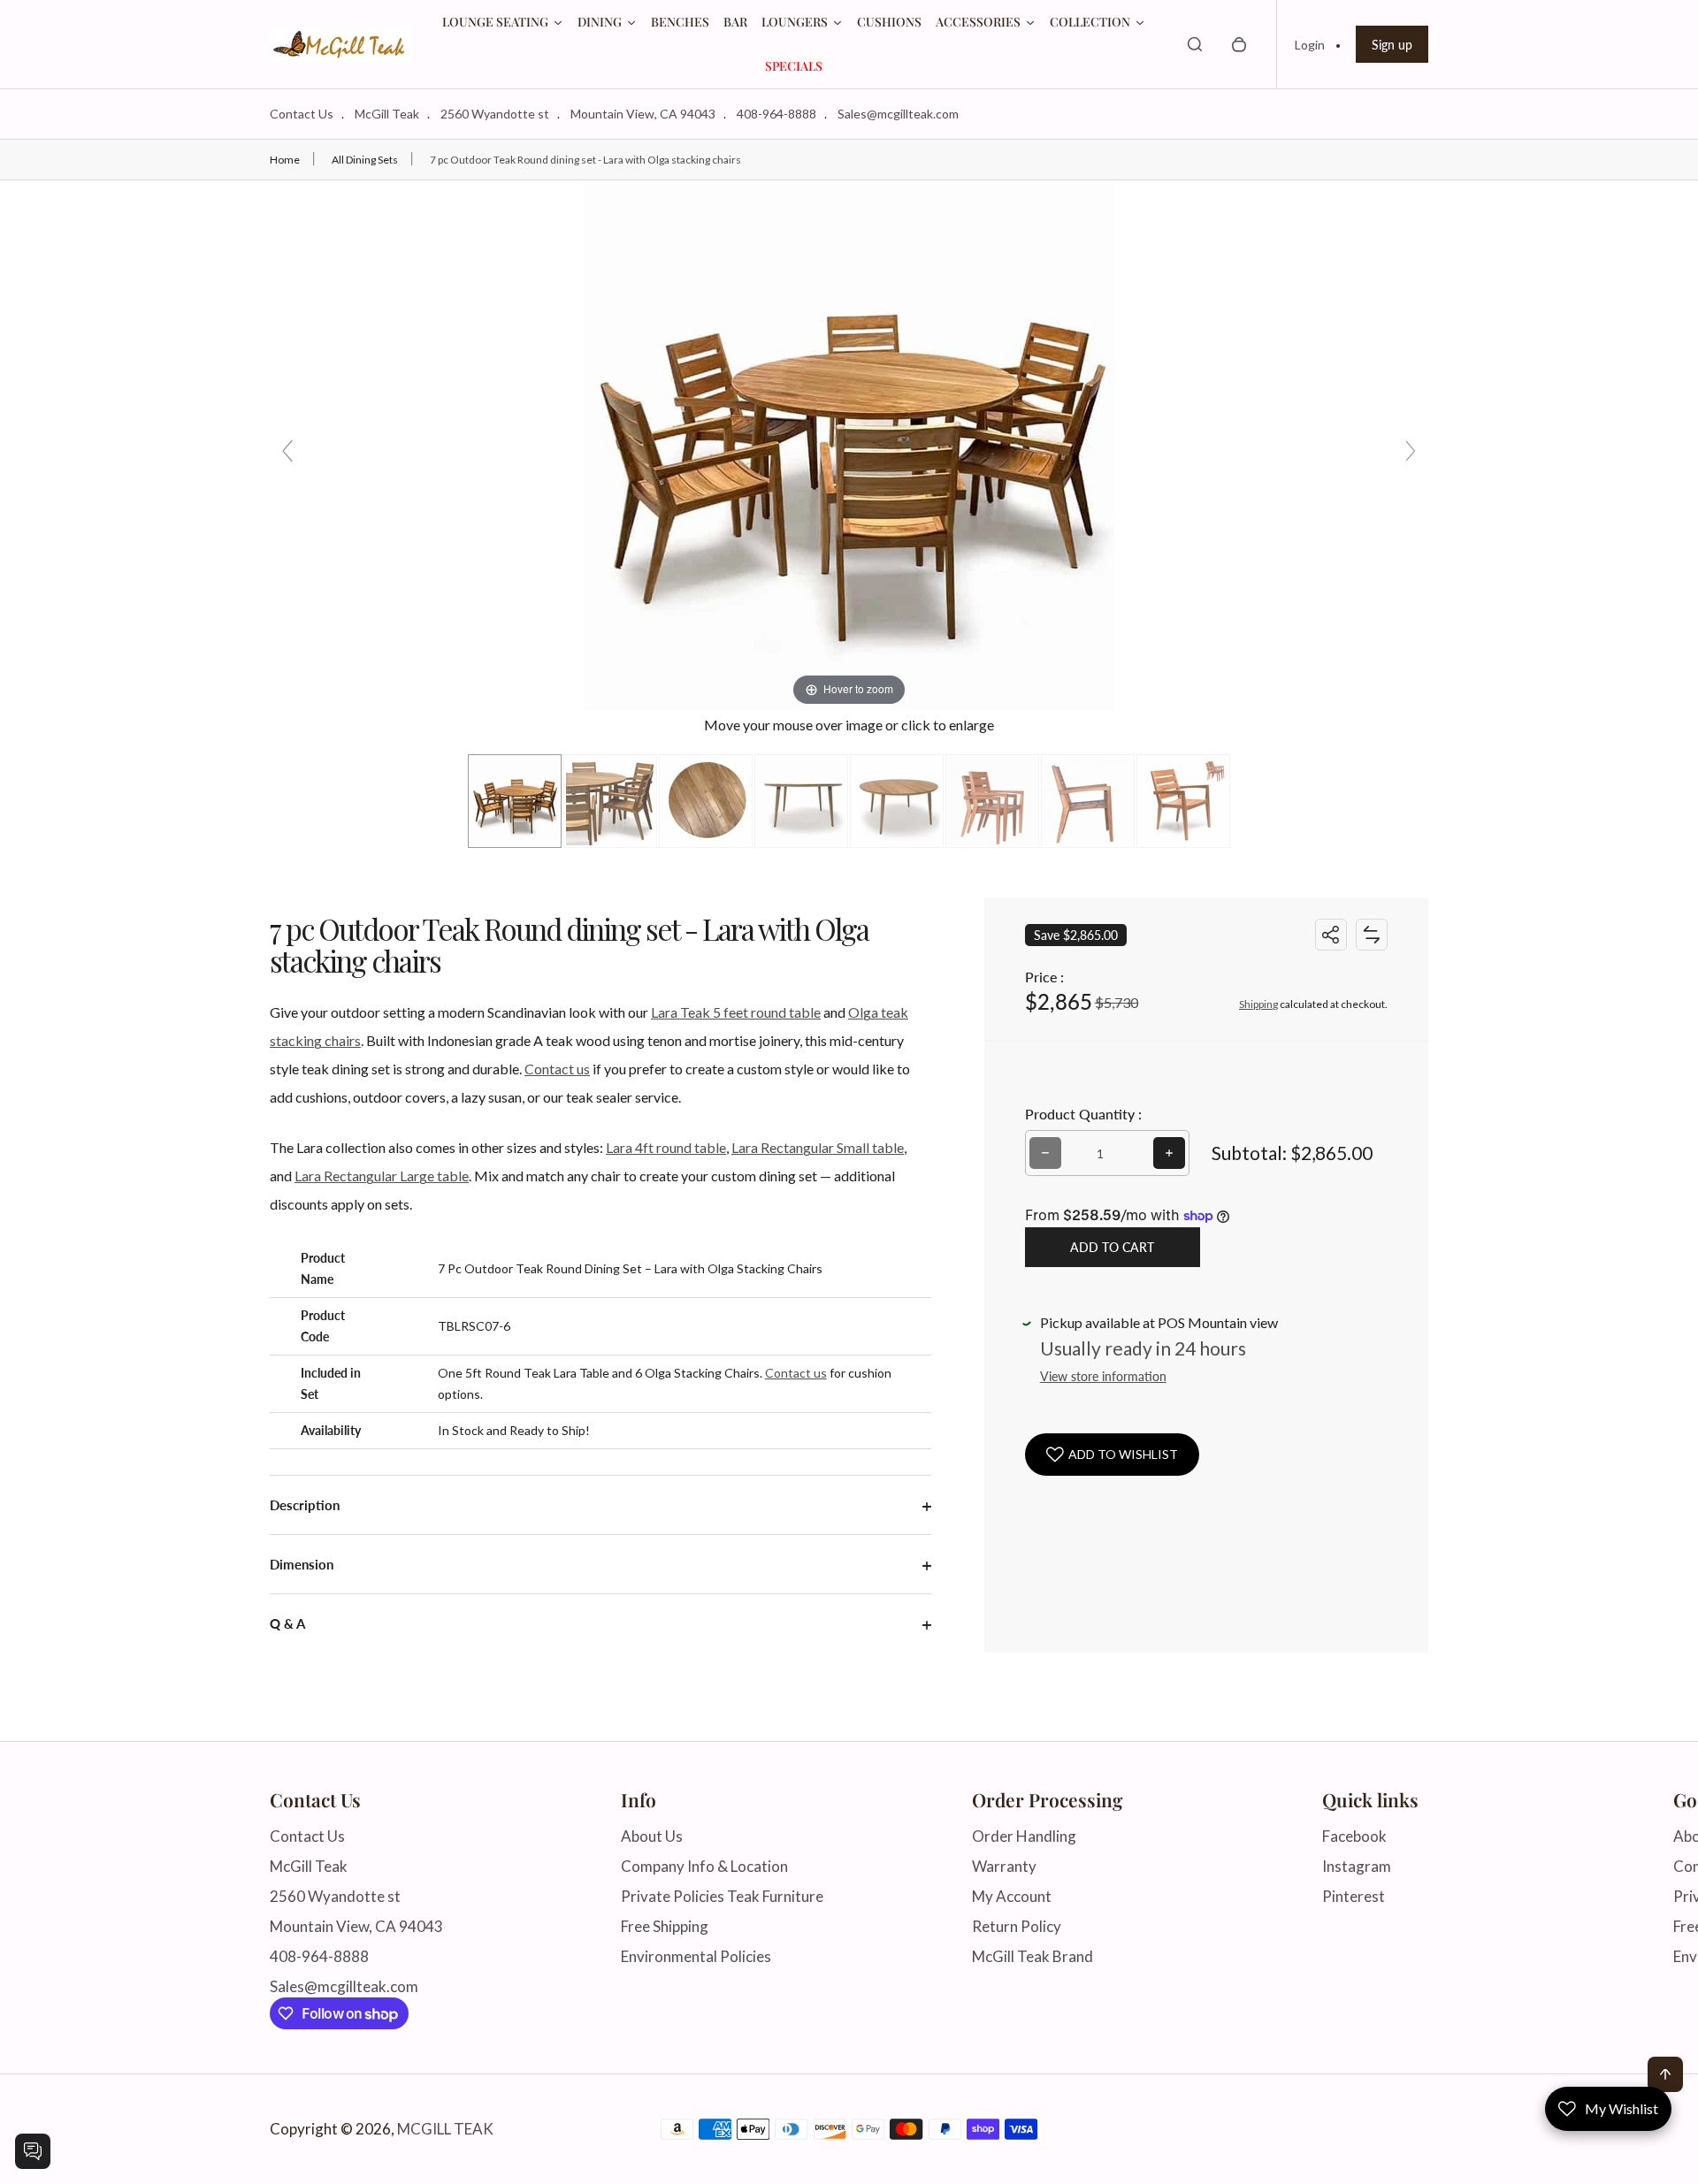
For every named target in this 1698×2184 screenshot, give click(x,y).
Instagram (1357, 1866)
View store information (1103, 1376)
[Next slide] (1411, 451)
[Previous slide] (287, 451)
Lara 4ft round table (666, 1147)
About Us (652, 1836)
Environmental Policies (696, 1956)
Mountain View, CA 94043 (643, 114)
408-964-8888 (776, 114)
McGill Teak (387, 114)
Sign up (1392, 45)
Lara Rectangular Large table (382, 1176)
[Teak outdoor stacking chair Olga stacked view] (1183, 801)
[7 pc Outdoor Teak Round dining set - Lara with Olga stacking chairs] (515, 801)
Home (285, 160)
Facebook (1354, 1836)
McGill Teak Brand (1033, 1956)
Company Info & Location (704, 1866)
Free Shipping (665, 1926)
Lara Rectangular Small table (818, 1147)
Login (1310, 45)
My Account (1012, 1896)
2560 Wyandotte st (495, 114)
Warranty (1004, 1866)
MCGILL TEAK (445, 2129)
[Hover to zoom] (849, 443)
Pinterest (1354, 1896)
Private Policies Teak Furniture (722, 1896)
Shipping (1258, 1004)
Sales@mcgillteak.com (898, 114)
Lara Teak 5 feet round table (736, 1012)
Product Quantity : (1083, 1114)
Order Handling (1024, 1836)
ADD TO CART (1112, 1247)
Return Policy (1017, 1926)
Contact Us (302, 114)
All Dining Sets (365, 160)
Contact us (557, 1069)
